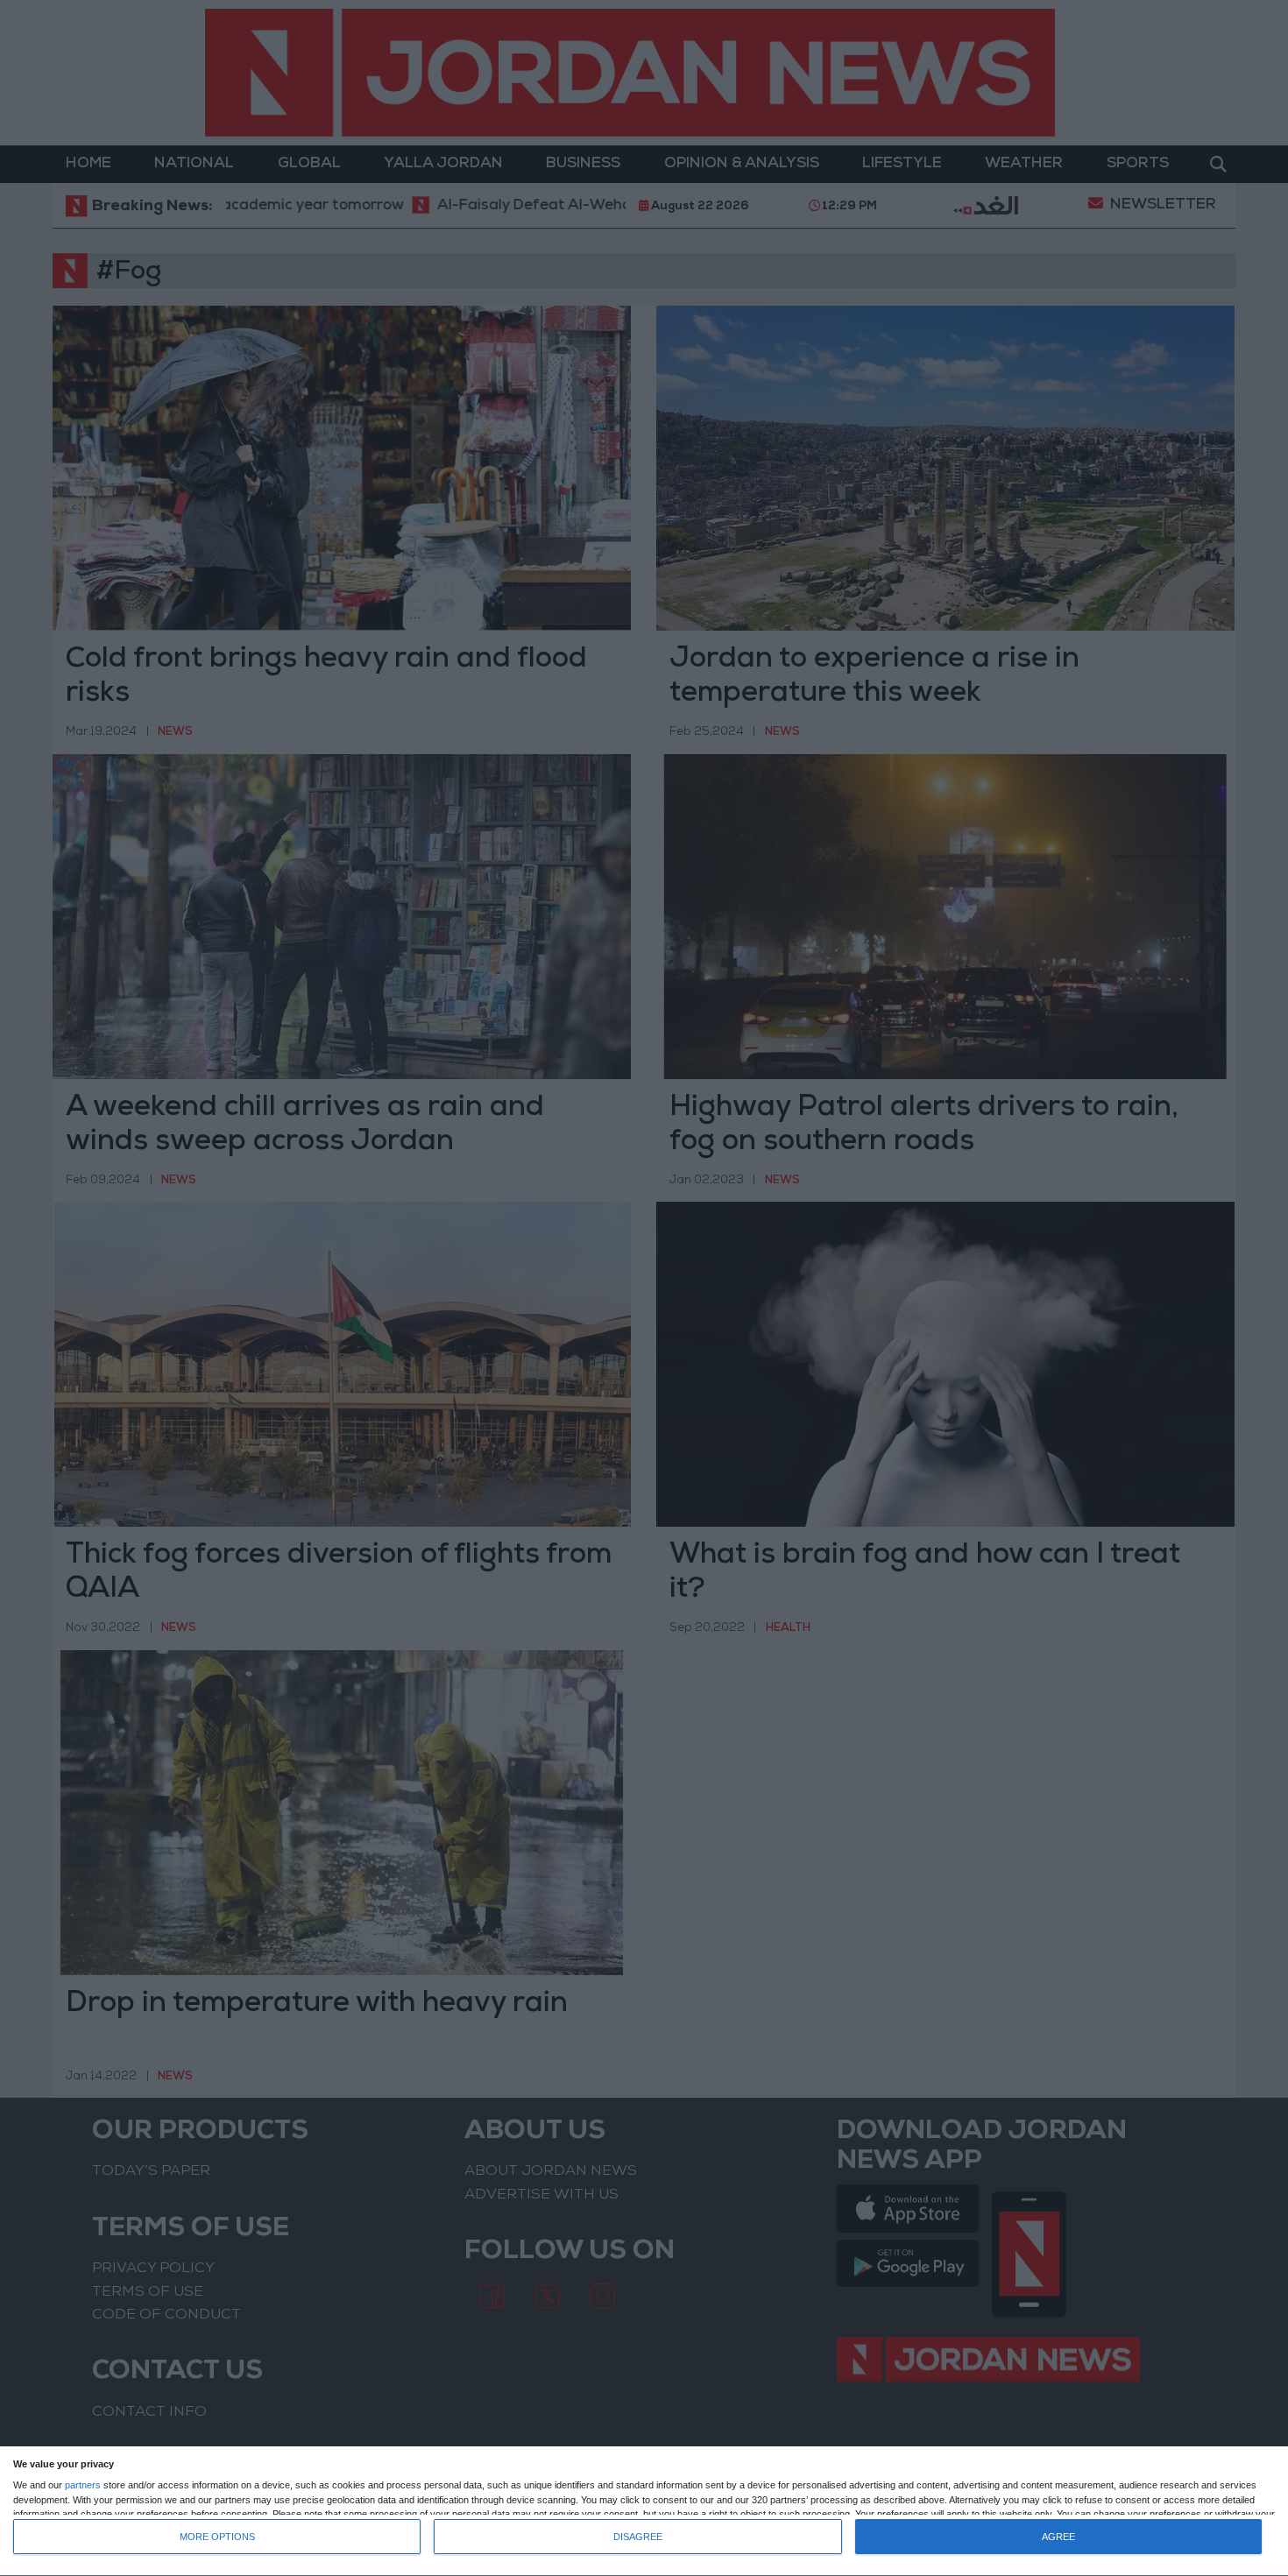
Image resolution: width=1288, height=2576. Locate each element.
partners (83, 2485)
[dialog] (644, 2512)
